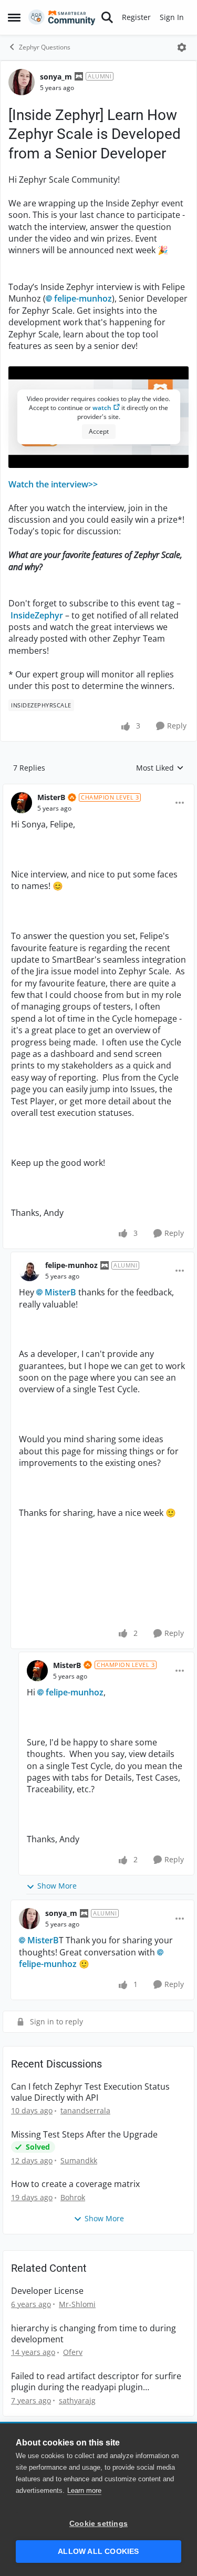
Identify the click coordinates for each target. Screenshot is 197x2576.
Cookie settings (98, 2524)
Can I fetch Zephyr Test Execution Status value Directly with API (90, 2092)
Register (136, 17)
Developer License (47, 2291)
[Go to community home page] (62, 17)
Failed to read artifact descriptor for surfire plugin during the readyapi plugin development (96, 2382)
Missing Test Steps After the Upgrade (84, 2135)
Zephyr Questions (45, 47)
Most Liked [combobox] (160, 768)
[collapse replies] (98, 789)
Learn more (84, 2490)
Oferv (73, 2352)
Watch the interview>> (53, 484)
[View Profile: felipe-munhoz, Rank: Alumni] (29, 1271)
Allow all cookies (98, 2552)
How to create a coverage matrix (75, 2184)
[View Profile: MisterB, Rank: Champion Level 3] (22, 803)
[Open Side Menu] (14, 17)
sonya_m (56, 77)
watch (102, 408)
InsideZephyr (37, 615)
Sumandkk (79, 2160)
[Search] (107, 17)
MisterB (51, 797)
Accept (99, 431)
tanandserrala (85, 2110)
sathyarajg (77, 2400)
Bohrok (73, 2197)
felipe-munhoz (83, 298)
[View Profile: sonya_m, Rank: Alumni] (22, 82)
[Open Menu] (182, 47)
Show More (57, 1886)
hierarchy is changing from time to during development (94, 2334)
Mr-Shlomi (77, 2304)
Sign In (172, 17)
